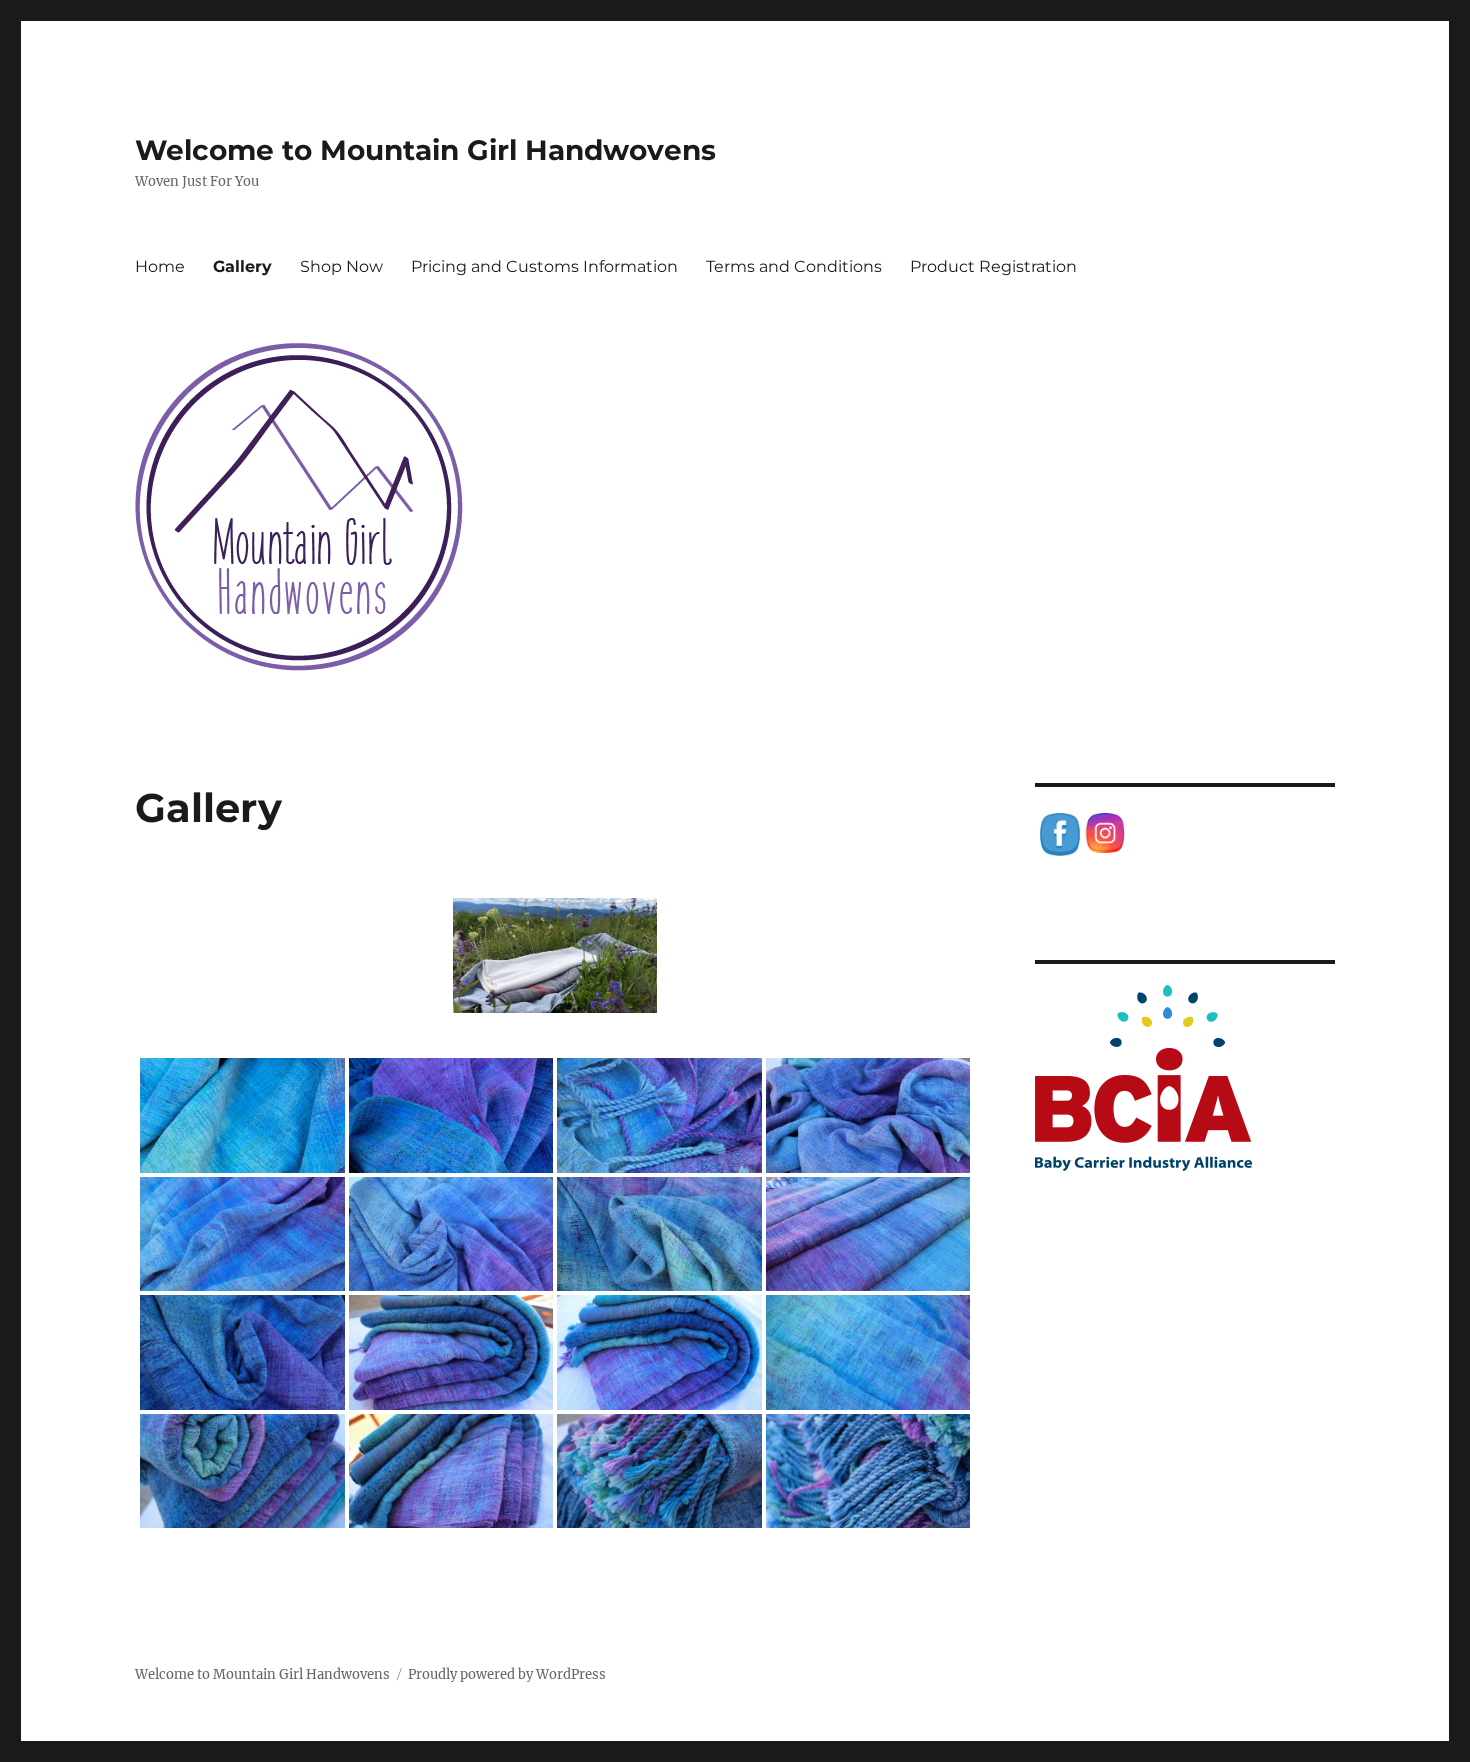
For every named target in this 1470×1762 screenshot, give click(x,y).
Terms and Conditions (794, 266)
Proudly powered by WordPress (507, 1674)
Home (160, 266)
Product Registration (993, 266)
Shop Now (341, 266)
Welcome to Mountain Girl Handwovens (425, 150)
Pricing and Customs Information (544, 266)
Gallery (242, 266)
